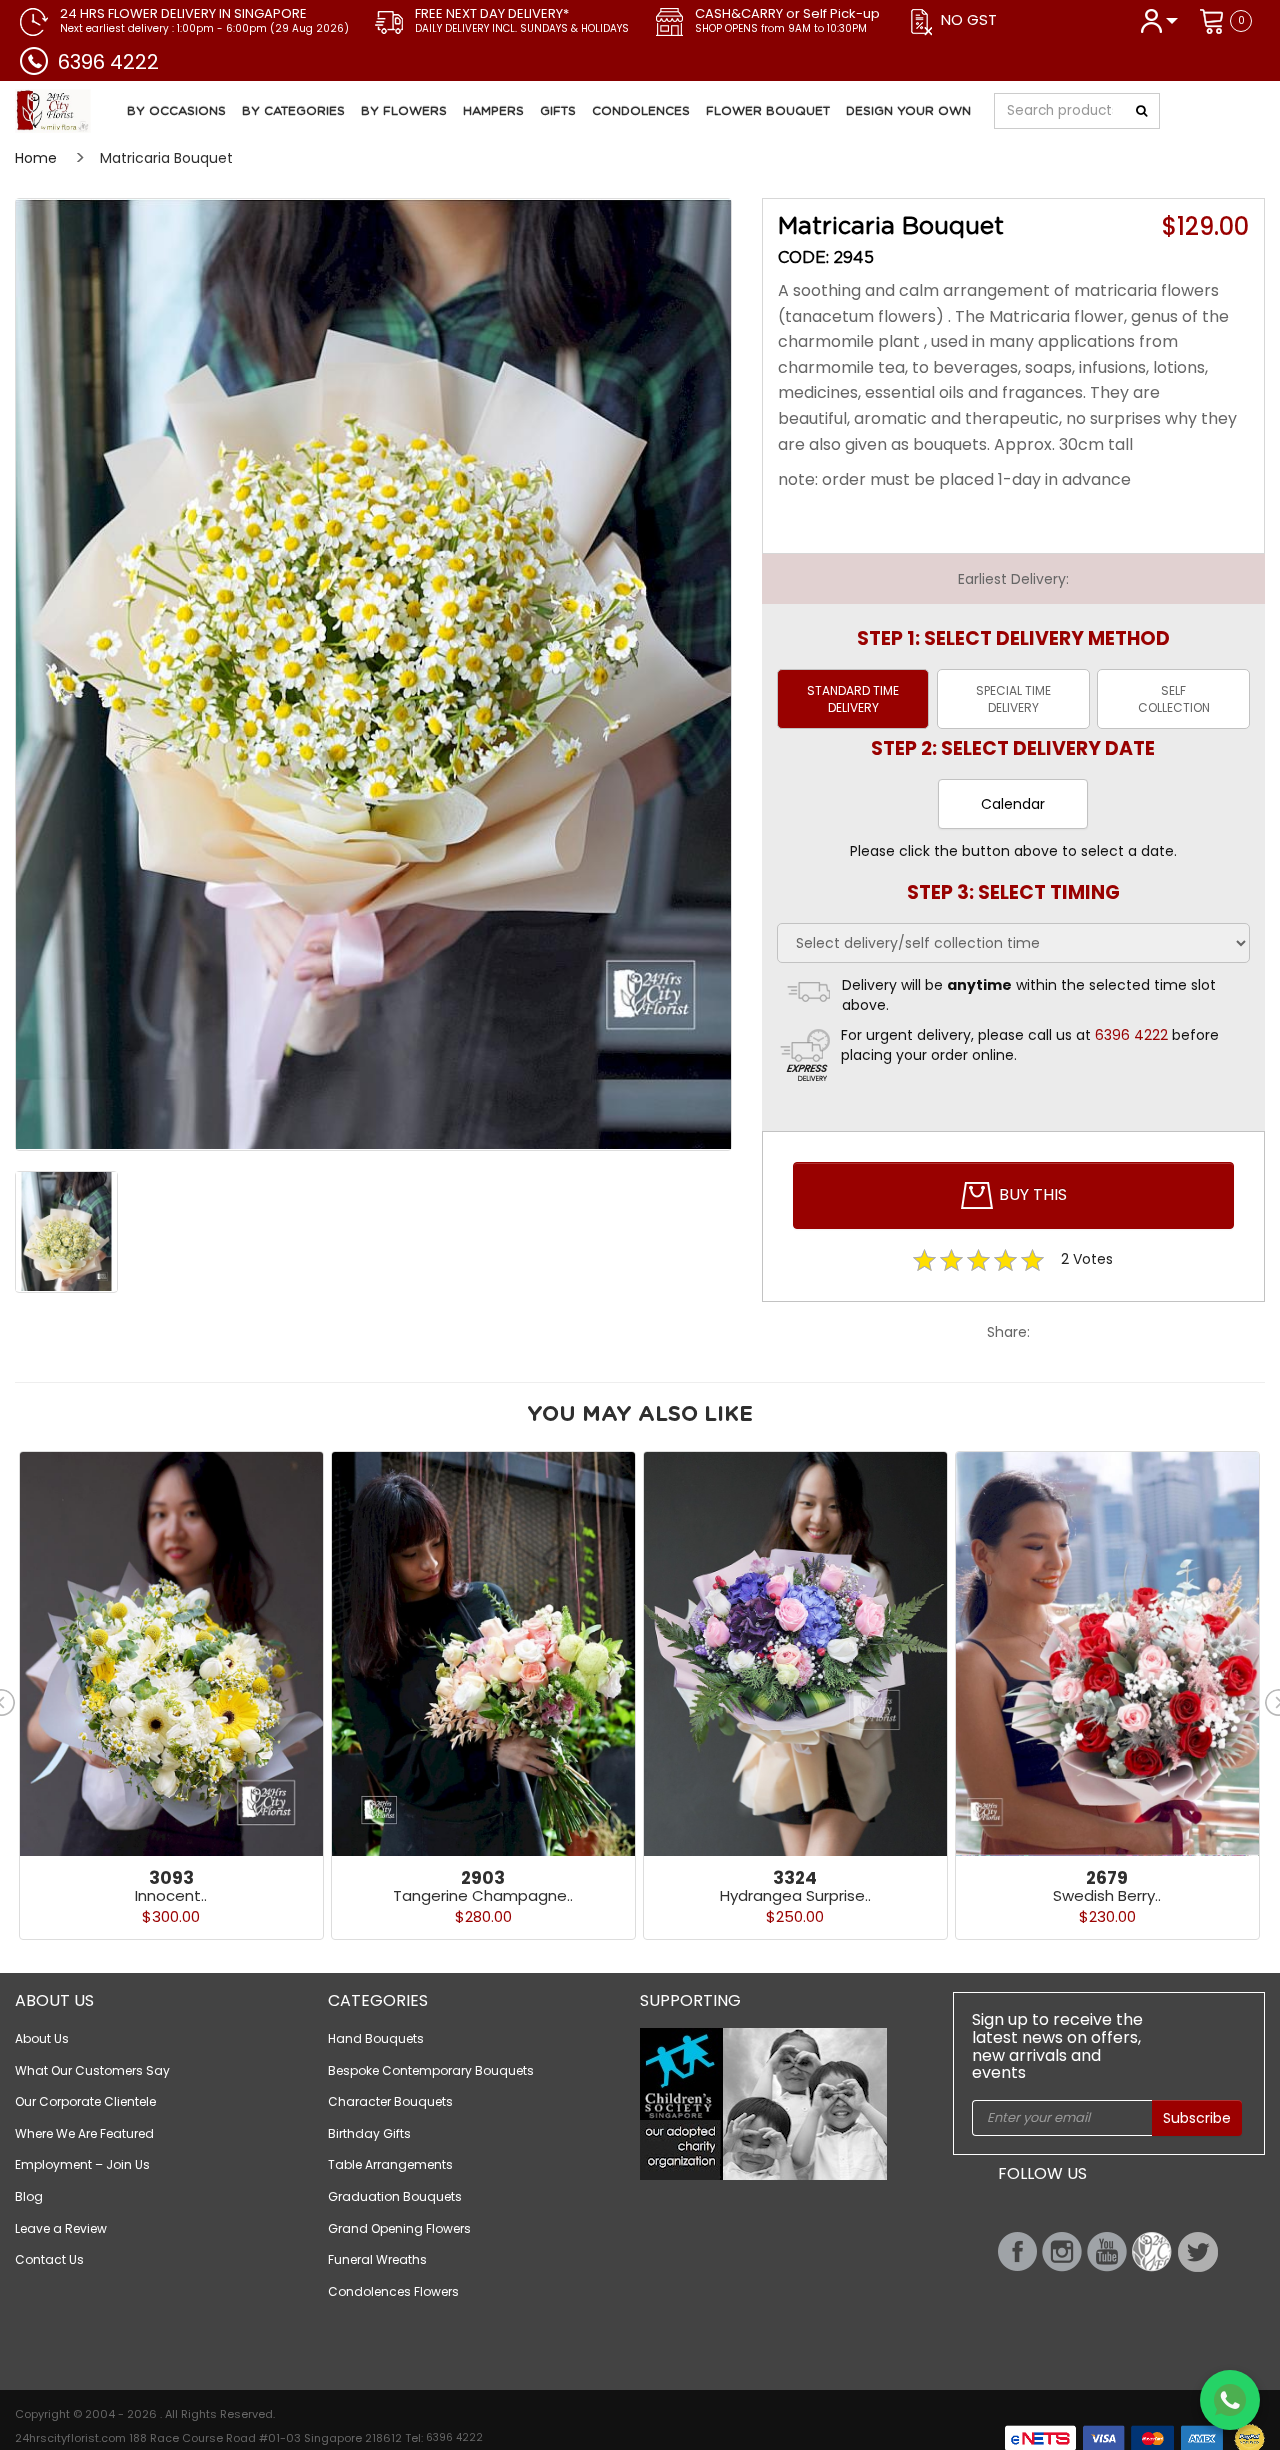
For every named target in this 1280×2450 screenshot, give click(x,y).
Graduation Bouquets (395, 2196)
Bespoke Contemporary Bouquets (431, 2070)
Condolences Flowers (393, 2291)
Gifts (558, 111)
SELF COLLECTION (1174, 699)
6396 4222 (108, 62)
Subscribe (1197, 2118)
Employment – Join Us (82, 2164)
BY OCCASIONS (176, 111)
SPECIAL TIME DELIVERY (1013, 699)
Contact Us (49, 2259)
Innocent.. (171, 1895)
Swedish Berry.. (1107, 1895)
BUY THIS (1031, 1194)
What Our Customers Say (92, 2070)
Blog (29, 2196)
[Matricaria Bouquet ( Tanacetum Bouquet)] (123, 111)
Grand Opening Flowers (399, 2228)
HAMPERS (493, 111)
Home (36, 158)
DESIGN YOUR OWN (908, 111)
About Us (42, 2038)
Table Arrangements (390, 2164)
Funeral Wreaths (377, 2259)
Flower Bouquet (768, 111)
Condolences (641, 111)
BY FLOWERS (404, 111)
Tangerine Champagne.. (483, 1895)
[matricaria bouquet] (373, 674)
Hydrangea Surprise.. (795, 1895)
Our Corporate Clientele (85, 2101)
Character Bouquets (390, 2101)
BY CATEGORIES (293, 111)
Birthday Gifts (369, 2133)
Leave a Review (61, 2228)
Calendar (1013, 804)
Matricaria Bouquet (166, 158)
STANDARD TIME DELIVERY (853, 699)
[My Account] (1158, 19)
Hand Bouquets (376, 2038)
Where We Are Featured (84, 2133)
